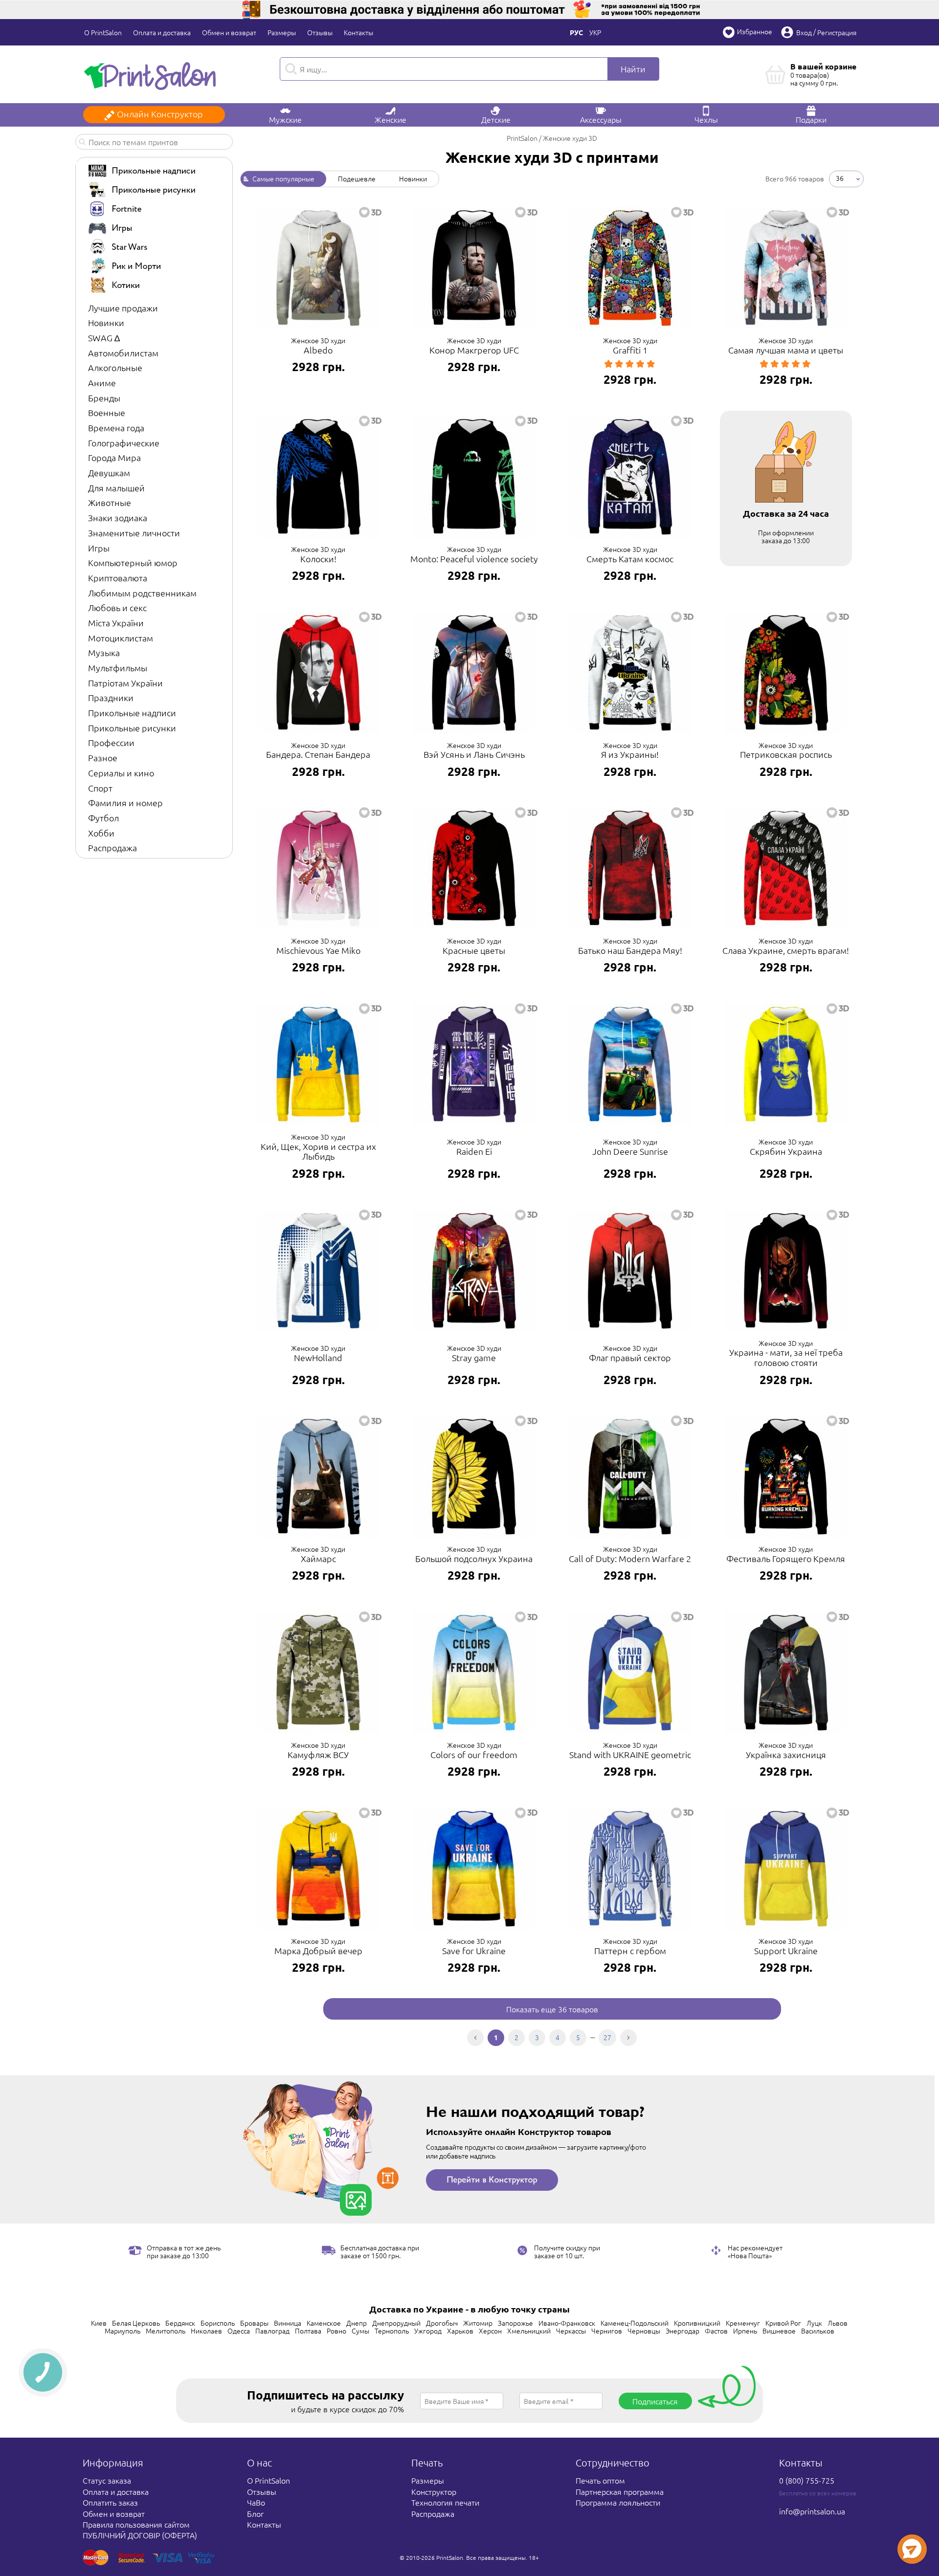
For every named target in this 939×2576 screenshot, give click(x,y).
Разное (103, 758)
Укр (595, 32)
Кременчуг (743, 2323)
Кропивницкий (697, 2323)
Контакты (358, 32)
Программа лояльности (618, 2502)
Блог (255, 2513)
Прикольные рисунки (132, 728)
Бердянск (180, 2323)
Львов (838, 2323)
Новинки (106, 322)
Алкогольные (115, 367)
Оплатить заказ (110, 2502)
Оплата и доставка (162, 32)
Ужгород (428, 2331)
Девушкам (109, 473)
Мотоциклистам (121, 638)
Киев (99, 2323)
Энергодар (682, 2331)
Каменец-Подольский (635, 2323)
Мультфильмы (118, 668)
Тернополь (392, 2331)
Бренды (104, 398)
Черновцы (644, 2331)
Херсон (490, 2331)
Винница (288, 2323)
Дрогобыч (442, 2323)
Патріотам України (125, 683)
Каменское (324, 2323)
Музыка (104, 652)
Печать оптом (600, 2480)
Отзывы (320, 32)
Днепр (357, 2323)
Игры (99, 548)
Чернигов (607, 2331)
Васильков (818, 2331)
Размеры (282, 32)
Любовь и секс (117, 607)
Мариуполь (123, 2331)
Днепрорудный (396, 2323)
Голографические (124, 443)
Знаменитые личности (134, 533)
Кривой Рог (783, 2323)
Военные (107, 412)
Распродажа (112, 848)
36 (840, 178)
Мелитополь (166, 2331)
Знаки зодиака (118, 517)
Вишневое (779, 2331)
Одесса (239, 2331)
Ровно (336, 2331)
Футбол (103, 818)
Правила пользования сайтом (136, 2524)
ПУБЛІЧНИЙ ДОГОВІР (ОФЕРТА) (140, 2535)
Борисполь (218, 2323)
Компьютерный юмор (133, 562)
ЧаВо (256, 2502)
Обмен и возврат (229, 32)
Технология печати (445, 2502)
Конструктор (434, 2491)
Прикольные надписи (132, 713)
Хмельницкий (529, 2331)
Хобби (101, 833)
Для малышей (116, 488)
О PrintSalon (103, 32)
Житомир (478, 2323)
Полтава (308, 2331)
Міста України (116, 623)
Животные (110, 502)
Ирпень (745, 2331)
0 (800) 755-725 (807, 2480)
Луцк (814, 2323)
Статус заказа (107, 2480)
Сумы (360, 2331)
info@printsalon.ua (812, 2511)
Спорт (100, 788)
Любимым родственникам (142, 593)
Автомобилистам (123, 353)
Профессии (111, 742)
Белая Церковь (136, 2323)
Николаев (206, 2331)
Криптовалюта (118, 578)
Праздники (111, 697)
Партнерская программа (620, 2491)
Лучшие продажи (123, 308)
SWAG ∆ (104, 338)
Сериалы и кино (121, 773)
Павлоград (272, 2331)
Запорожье (515, 2323)
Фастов (716, 2331)
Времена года (116, 428)
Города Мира (114, 457)
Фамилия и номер (125, 803)
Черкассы (571, 2331)
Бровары (254, 2323)
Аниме (102, 383)
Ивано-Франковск (567, 2323)
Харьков (460, 2331)
